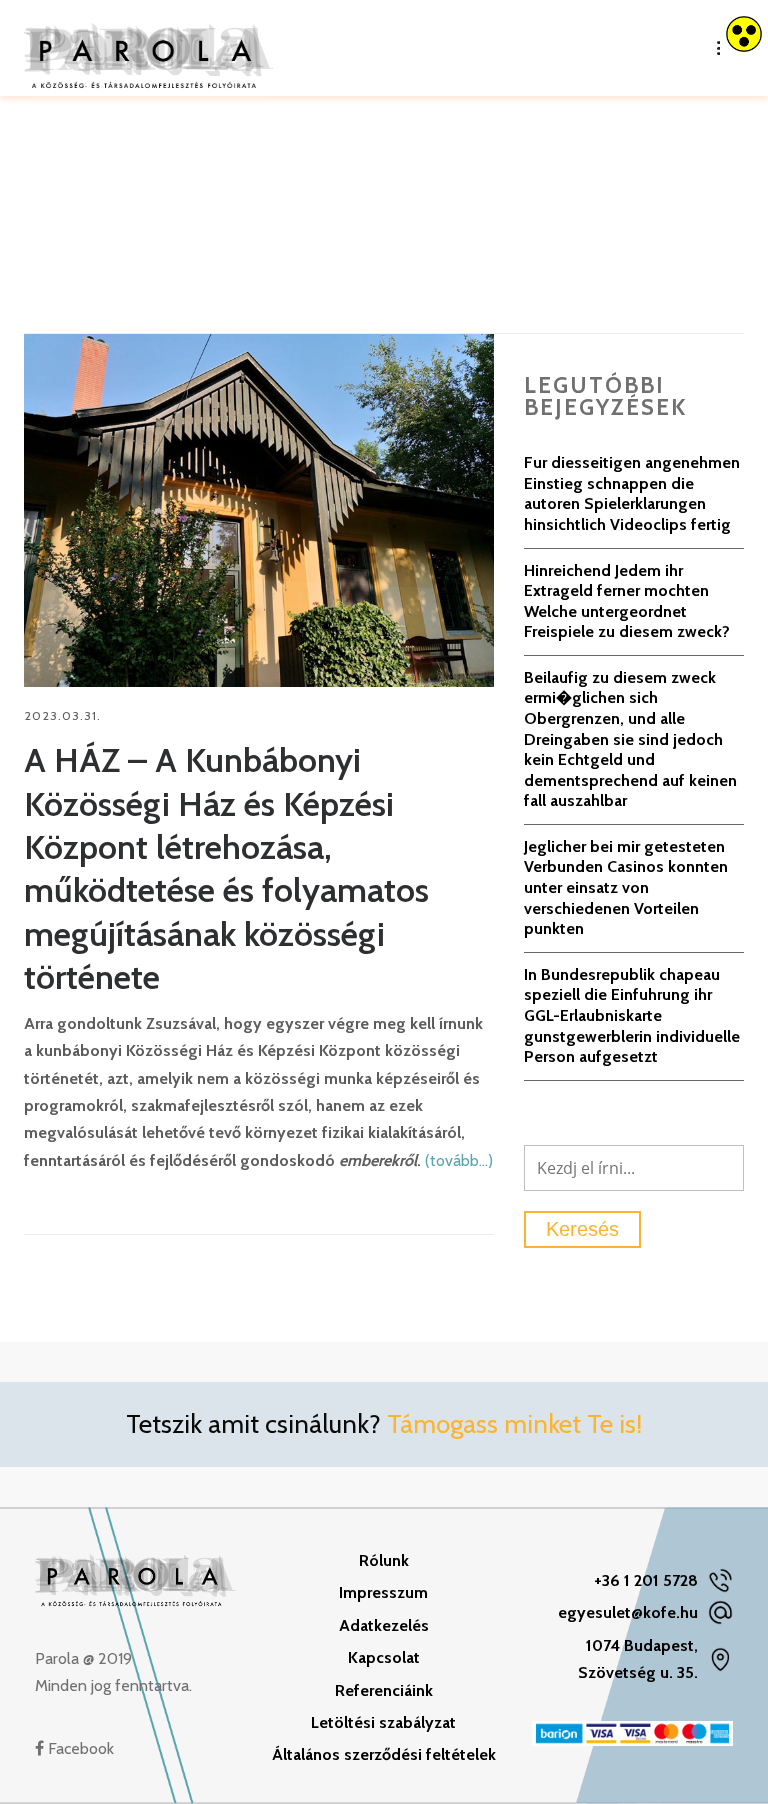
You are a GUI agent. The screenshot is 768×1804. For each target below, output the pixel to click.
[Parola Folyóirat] (149, 48)
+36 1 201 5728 (646, 1580)
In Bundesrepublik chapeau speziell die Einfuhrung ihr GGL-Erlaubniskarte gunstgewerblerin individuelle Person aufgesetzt (632, 1015)
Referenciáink (384, 1690)
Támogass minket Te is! (514, 1424)
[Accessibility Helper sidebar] (744, 34)
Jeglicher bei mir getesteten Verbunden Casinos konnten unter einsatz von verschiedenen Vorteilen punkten (626, 887)
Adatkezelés (384, 1625)
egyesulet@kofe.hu (628, 1612)
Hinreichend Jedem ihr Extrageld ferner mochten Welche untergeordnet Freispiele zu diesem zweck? (627, 601)
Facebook (79, 1748)
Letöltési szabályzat (383, 1722)
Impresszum (383, 1592)
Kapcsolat (384, 1657)
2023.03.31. (62, 715)
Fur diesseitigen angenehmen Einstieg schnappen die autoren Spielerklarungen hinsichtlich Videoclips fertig (632, 493)
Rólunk (384, 1560)
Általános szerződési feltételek (384, 1754)
